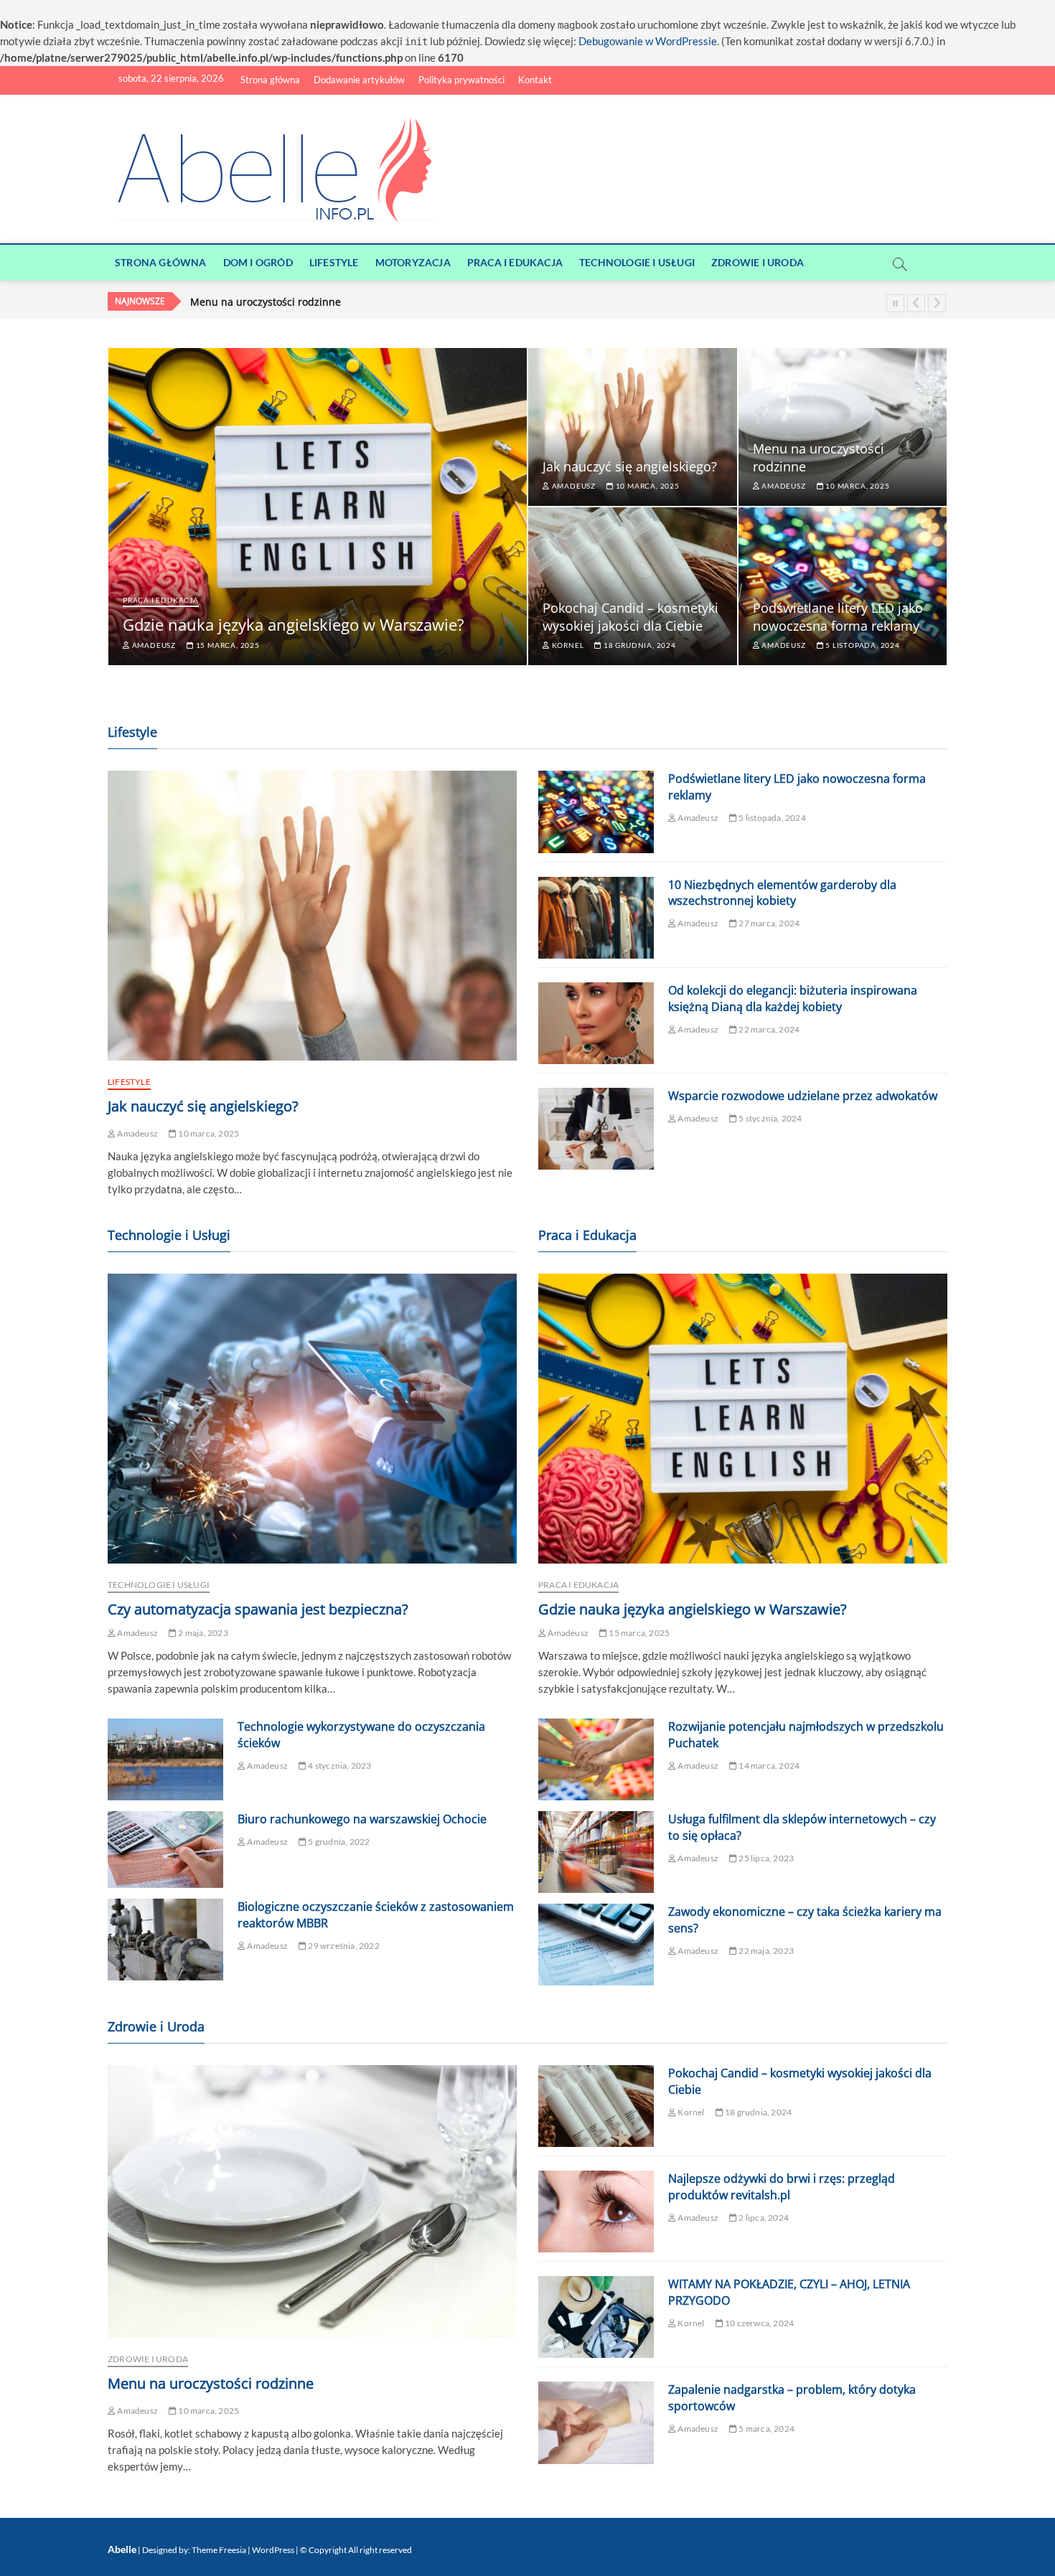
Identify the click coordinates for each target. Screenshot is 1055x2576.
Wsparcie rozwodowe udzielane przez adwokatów (803, 1096)
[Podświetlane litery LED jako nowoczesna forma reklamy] (596, 812)
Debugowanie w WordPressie (648, 41)
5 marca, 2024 (766, 2429)
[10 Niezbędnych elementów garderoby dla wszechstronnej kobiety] (596, 918)
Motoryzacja (413, 262)
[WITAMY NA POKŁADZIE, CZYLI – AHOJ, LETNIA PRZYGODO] (596, 2317)
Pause (895, 303)
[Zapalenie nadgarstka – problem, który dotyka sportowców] (596, 2422)
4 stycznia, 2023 (339, 1766)
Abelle (122, 2549)
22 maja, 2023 (765, 1951)
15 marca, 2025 (227, 645)
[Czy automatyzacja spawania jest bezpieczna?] (312, 1419)
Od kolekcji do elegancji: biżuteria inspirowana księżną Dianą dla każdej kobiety (793, 998)
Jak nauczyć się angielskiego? (630, 466)
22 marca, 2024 (768, 1029)
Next (937, 303)
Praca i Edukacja (515, 262)
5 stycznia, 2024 (769, 1118)
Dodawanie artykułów (359, 80)
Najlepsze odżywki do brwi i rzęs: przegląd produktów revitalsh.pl (782, 2187)
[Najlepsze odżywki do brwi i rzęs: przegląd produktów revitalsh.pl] (596, 2211)
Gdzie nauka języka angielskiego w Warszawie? (294, 624)
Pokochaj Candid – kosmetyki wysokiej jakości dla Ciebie (324, 302)
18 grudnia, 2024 (638, 645)
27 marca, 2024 (768, 923)
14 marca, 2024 (768, 1766)
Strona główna (270, 80)
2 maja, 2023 (202, 1633)
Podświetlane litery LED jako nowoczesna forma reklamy (838, 617)
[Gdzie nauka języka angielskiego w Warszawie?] (743, 1419)
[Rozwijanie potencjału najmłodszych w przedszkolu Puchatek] (596, 1759)
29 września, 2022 (343, 1946)
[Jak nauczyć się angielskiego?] (312, 916)
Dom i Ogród (258, 262)
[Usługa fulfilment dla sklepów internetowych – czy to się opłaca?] (596, 1852)
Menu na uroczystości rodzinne (211, 2383)
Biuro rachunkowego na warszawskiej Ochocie (362, 1819)
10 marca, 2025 (647, 486)
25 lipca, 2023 (765, 1858)
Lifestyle (334, 262)
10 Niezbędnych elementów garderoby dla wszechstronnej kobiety (782, 893)
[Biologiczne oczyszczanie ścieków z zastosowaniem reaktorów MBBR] (165, 1940)
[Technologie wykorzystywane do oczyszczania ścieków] (165, 1759)
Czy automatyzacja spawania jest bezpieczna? (258, 1609)
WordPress (273, 2550)
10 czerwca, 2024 (759, 2323)
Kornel (567, 645)
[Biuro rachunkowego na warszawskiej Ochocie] (165, 1849)
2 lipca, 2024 (763, 2218)
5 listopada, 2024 (861, 645)
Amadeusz (153, 645)
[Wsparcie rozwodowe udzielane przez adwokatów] (596, 1129)
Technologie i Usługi (637, 262)
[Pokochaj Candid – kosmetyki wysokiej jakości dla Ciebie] (596, 2106)
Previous (916, 303)
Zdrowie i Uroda (758, 262)
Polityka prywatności (461, 80)
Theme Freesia (219, 2550)
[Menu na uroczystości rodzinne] (312, 2201)
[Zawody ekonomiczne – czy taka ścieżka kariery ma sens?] (596, 1945)
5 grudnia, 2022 (338, 1842)
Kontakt (535, 80)
